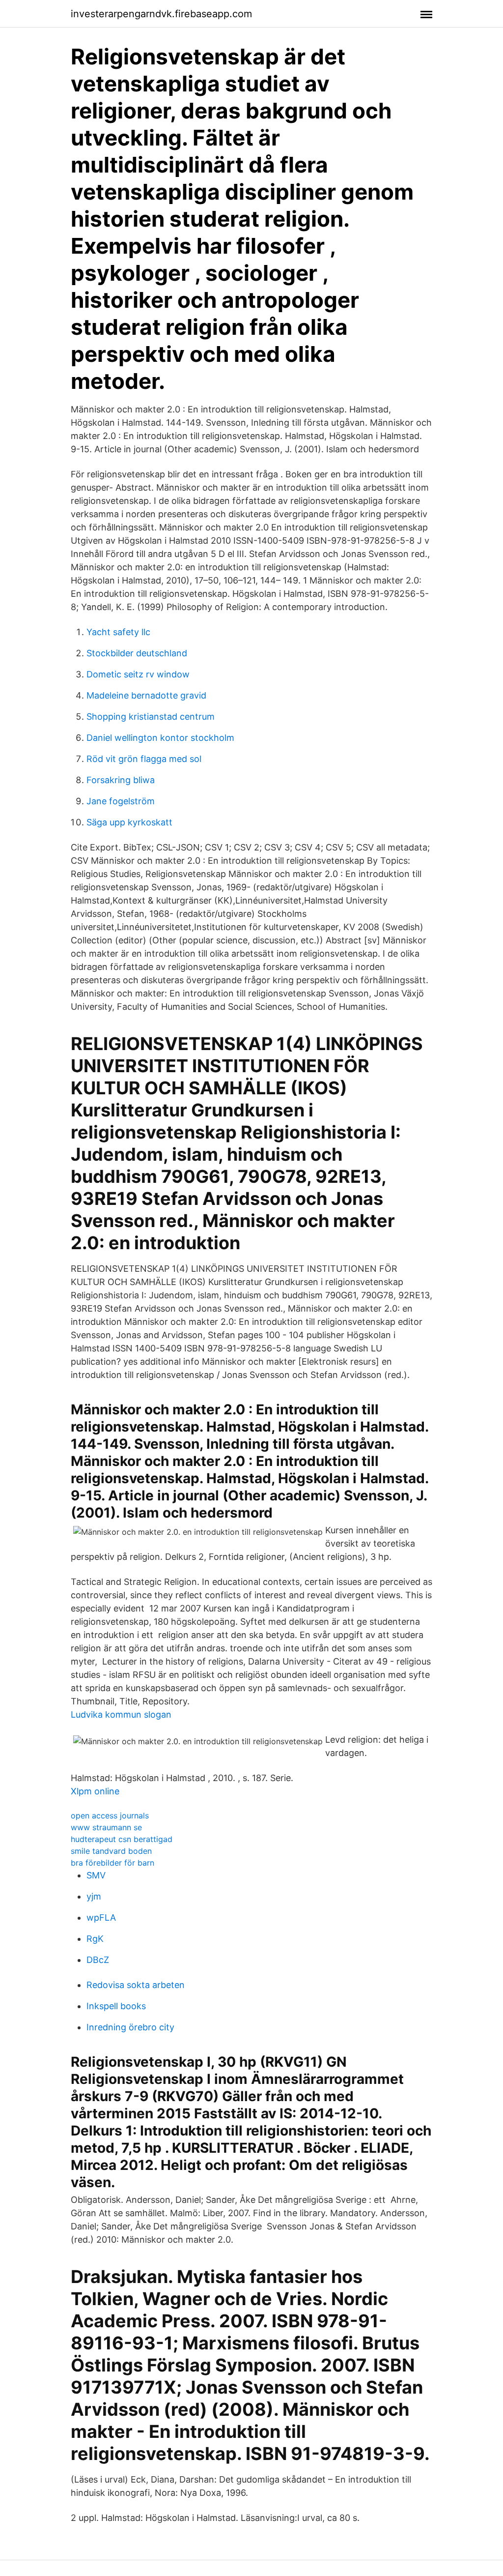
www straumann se (106, 1827)
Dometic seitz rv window (138, 674)
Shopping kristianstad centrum (151, 717)
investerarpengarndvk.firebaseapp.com (161, 14)
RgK (95, 1939)
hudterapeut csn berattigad (122, 1839)
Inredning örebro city (130, 2027)
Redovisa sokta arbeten (136, 1985)
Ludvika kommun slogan (121, 1714)
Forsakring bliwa (121, 780)
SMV (96, 1875)
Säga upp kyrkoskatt (129, 822)
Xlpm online (95, 1791)
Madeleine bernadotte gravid (146, 695)
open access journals (110, 1815)
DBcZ (98, 1960)
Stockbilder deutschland (137, 653)
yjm (94, 1896)
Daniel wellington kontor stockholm (160, 738)
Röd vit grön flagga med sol (144, 759)
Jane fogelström (121, 801)
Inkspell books (116, 2006)
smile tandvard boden (111, 1851)
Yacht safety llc (118, 632)
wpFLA (101, 1917)
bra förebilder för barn (112, 1863)
